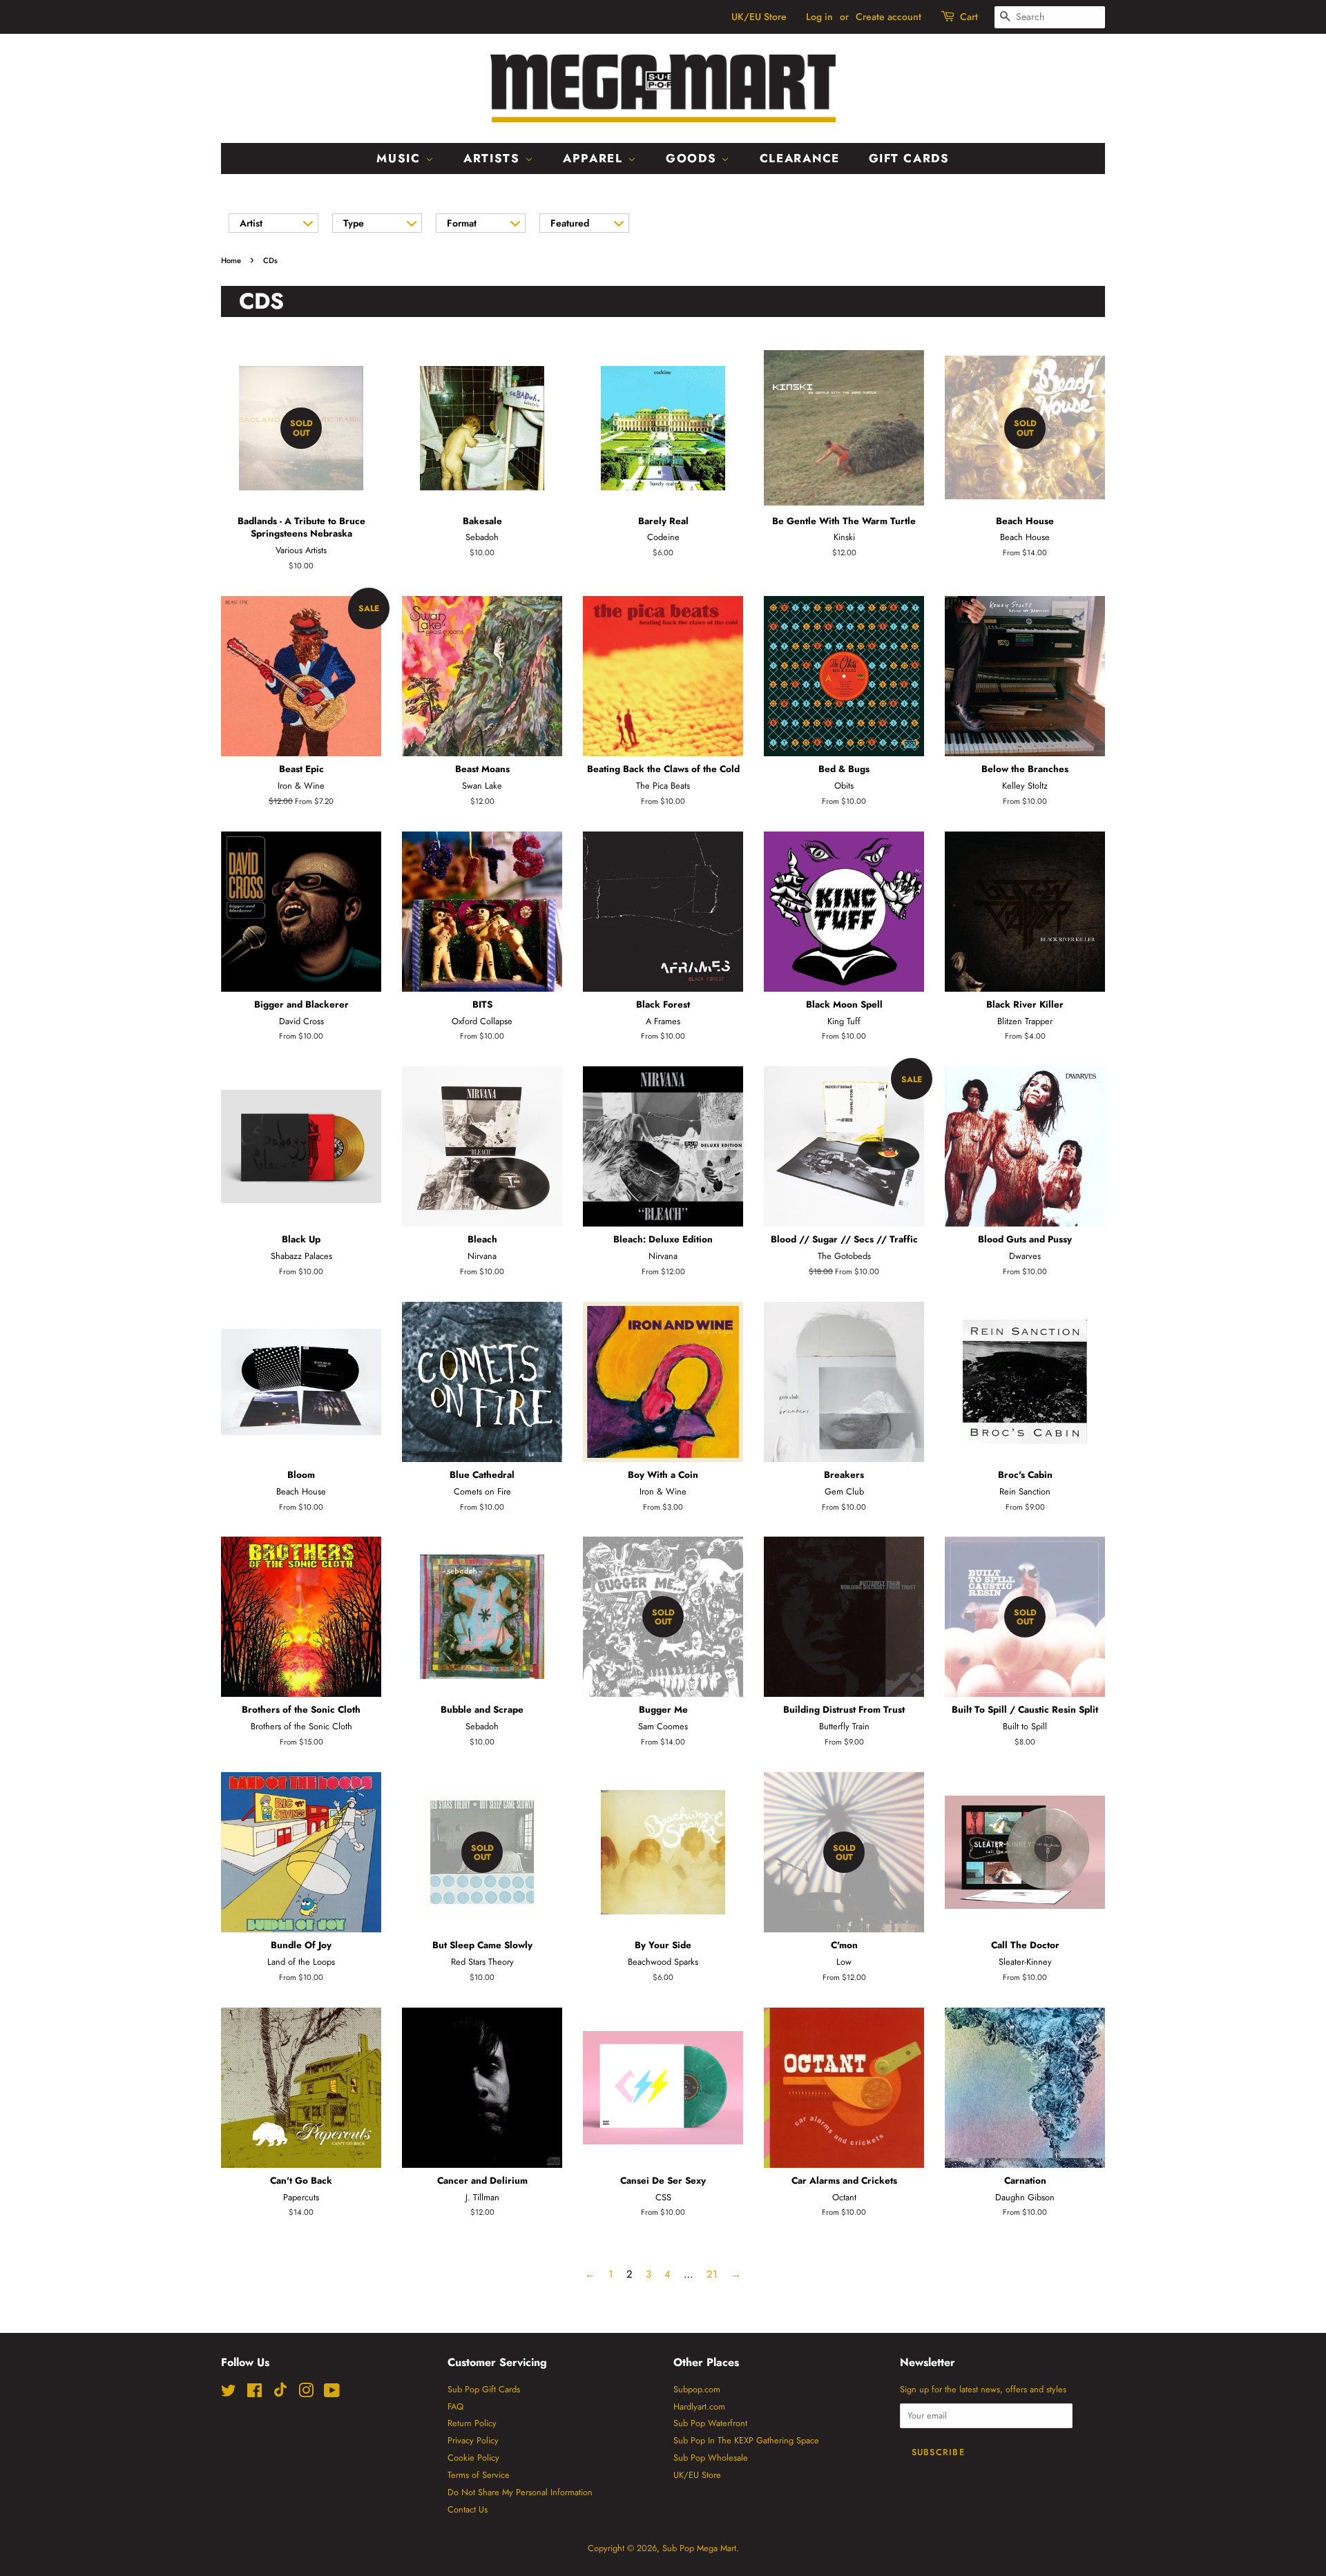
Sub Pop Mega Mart (699, 2548)
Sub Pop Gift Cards (484, 2389)
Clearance (800, 158)
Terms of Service (479, 2475)
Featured (570, 223)
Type (354, 223)
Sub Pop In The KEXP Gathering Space (746, 2440)
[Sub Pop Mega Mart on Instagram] (306, 2393)
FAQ (455, 2406)
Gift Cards (909, 158)
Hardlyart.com (699, 2406)
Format (462, 223)
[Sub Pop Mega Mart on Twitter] (229, 2393)
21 (712, 2274)
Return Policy (472, 2423)
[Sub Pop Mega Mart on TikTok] (280, 2394)
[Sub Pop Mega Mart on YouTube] (332, 2393)
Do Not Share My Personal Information (520, 2492)
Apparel (595, 158)
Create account (888, 17)
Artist (251, 223)
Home (231, 260)
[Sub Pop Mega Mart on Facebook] (254, 2393)
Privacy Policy (473, 2440)
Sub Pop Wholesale (711, 2458)
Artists (494, 158)
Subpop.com (697, 2389)
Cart (969, 17)
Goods (693, 158)
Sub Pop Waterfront (710, 2423)
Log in (819, 17)
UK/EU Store (759, 17)
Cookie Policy (473, 2458)
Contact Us (468, 2509)
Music (401, 158)
